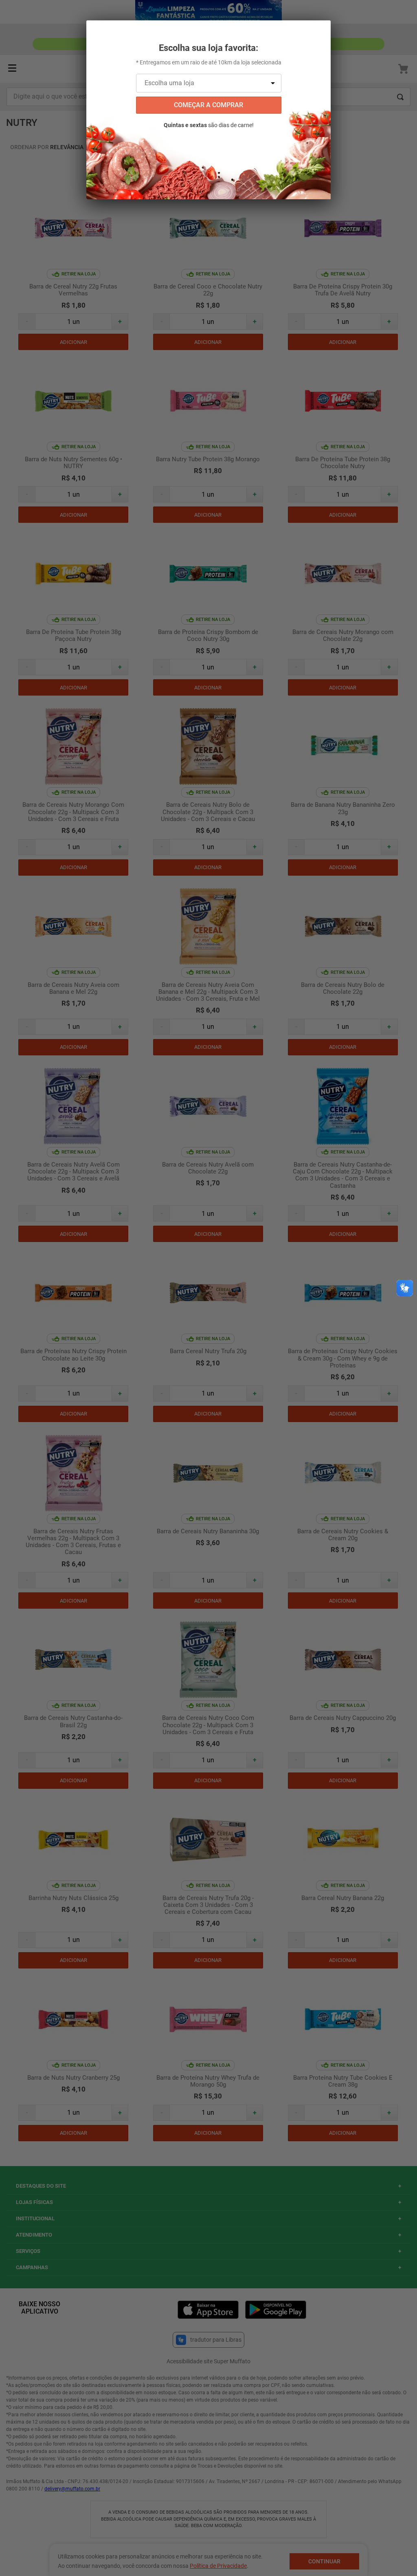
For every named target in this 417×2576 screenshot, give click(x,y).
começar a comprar (208, 105)
